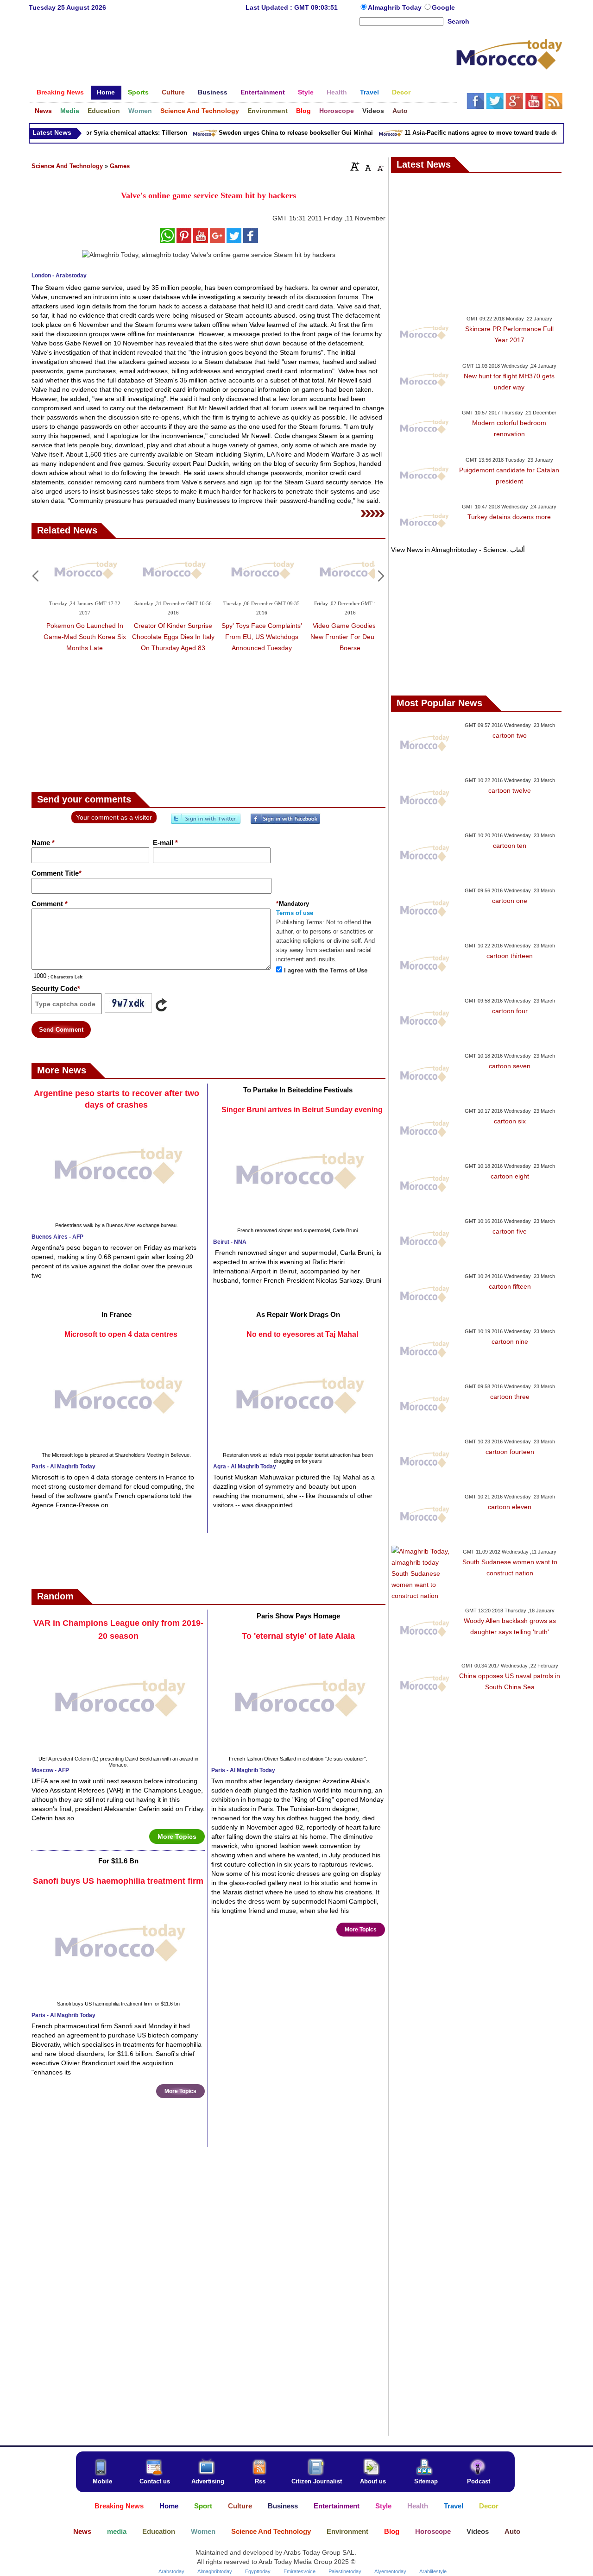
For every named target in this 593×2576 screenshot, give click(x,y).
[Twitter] (206, 822)
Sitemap (426, 2481)
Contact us (155, 2481)
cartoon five (510, 1231)
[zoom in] (355, 166)
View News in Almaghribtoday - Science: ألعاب (458, 550)
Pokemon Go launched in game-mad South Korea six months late (85, 637)
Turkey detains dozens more (509, 517)
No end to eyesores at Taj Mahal (302, 1334)
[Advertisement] (242, 57)
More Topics (177, 1836)
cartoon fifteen (510, 1286)
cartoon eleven (510, 1507)
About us (373, 2481)
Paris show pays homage (298, 1616)
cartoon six (510, 1121)
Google (443, 7)
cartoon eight (510, 1176)
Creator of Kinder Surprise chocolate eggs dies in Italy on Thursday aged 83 (173, 637)
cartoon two (510, 735)
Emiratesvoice (300, 2571)
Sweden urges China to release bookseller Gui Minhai (278, 133)
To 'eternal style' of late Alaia (298, 1636)
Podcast (479, 2481)
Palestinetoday (345, 2571)
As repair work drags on (298, 1314)
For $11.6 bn (118, 1861)
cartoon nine (510, 1341)
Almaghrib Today (396, 7)
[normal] (367, 166)
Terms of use (295, 913)
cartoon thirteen (510, 956)
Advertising (208, 2481)
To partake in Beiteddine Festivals (298, 1090)
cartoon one (510, 901)
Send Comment (61, 1030)
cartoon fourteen (510, 1452)
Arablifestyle (433, 2571)
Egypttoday (258, 2571)
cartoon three (510, 1397)
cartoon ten (510, 846)
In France (117, 1314)
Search (458, 21)
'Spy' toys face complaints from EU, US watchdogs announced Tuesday (262, 637)
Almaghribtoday (215, 2571)
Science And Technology (67, 166)
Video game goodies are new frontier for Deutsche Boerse (350, 637)
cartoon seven (510, 1066)
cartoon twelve (510, 790)
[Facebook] (285, 822)
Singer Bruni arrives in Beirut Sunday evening (302, 1110)
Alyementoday (390, 2571)
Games (120, 166)
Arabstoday (171, 2571)
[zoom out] (380, 166)
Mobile (102, 2481)
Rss (260, 2481)
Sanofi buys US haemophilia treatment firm (118, 1881)
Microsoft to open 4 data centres (121, 1334)
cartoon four (510, 1011)
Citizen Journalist (317, 2481)
